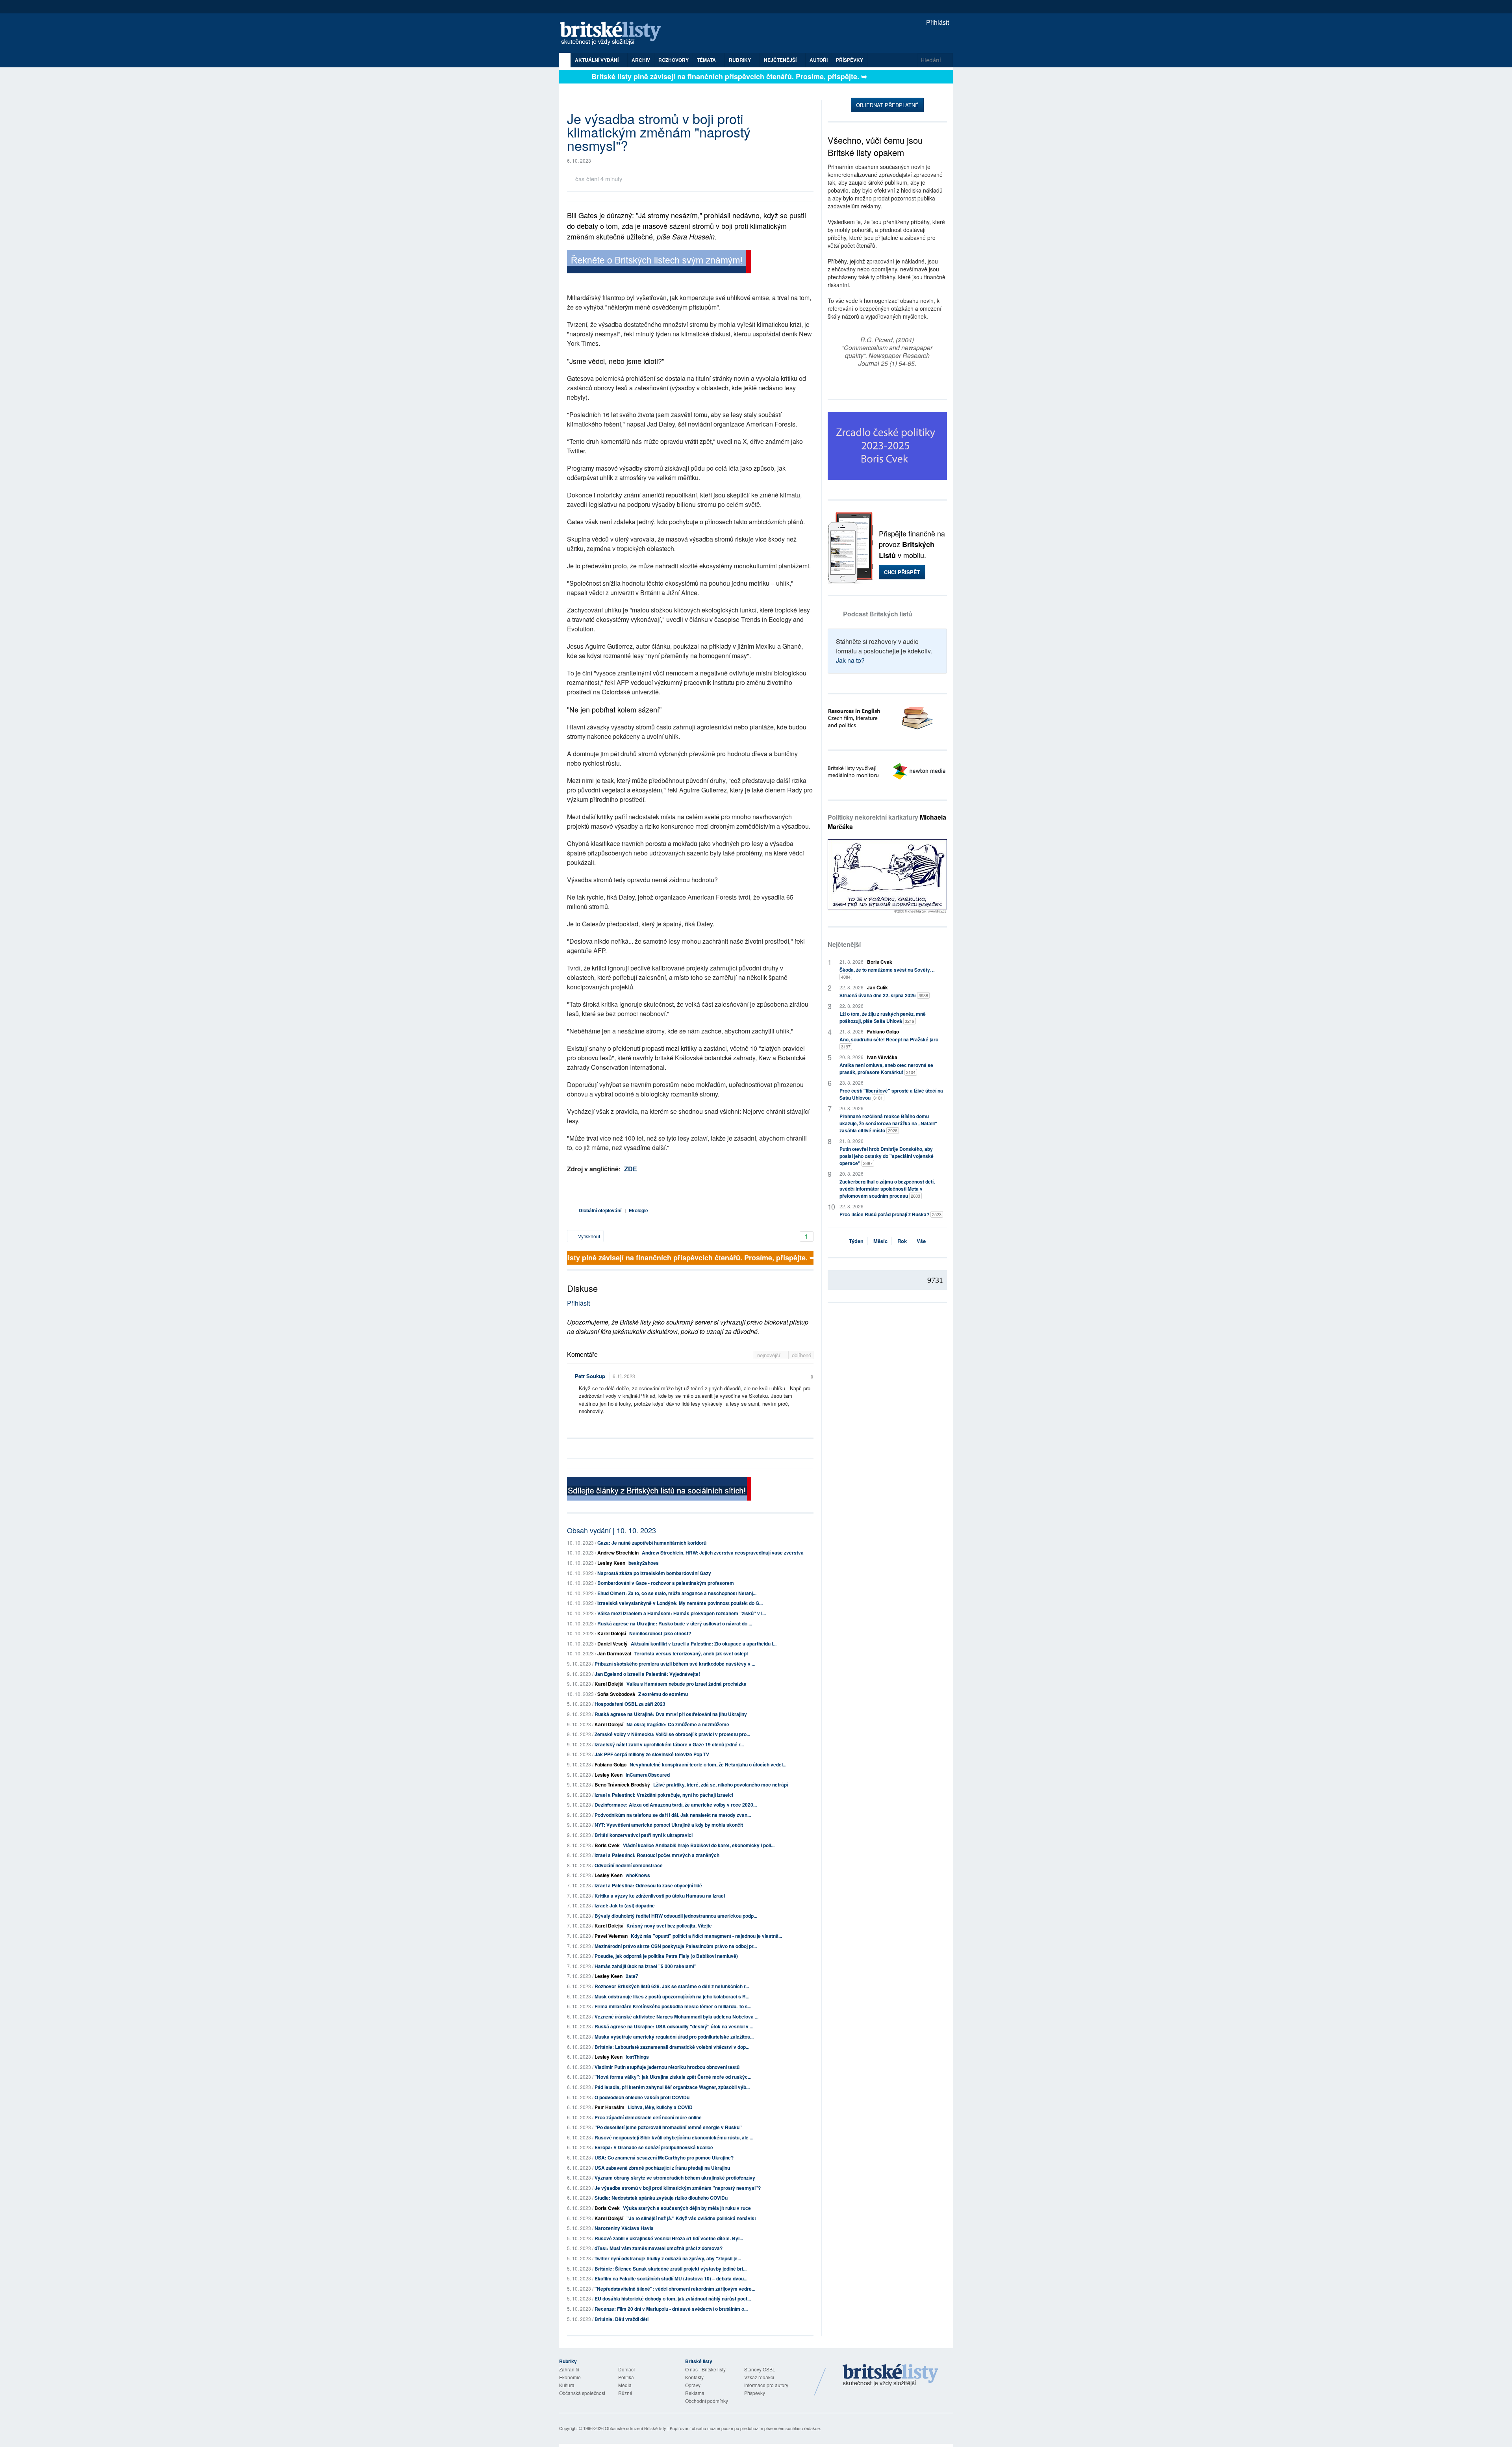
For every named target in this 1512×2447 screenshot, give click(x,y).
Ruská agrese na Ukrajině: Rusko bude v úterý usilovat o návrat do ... (675, 1623)
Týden (856, 1241)
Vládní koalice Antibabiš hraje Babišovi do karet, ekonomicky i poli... (699, 1845)
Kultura (567, 2385)
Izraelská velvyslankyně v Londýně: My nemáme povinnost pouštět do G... (680, 1603)
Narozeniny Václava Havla (624, 2228)
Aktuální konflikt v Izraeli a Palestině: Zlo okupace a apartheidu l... (704, 1644)
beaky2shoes (644, 1563)
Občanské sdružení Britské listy (636, 2428)
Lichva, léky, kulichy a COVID (660, 2107)
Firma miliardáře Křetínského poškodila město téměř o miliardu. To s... (673, 2006)
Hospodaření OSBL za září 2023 (630, 1704)
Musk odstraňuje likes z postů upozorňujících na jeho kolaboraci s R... (672, 1996)
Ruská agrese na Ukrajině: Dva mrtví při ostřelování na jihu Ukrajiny (671, 1714)
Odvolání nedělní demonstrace (629, 1865)
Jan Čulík (877, 987)
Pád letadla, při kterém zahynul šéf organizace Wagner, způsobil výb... (672, 2087)
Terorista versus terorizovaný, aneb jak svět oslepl (691, 1653)
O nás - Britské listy (705, 2369)
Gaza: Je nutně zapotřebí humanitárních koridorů (652, 1543)
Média (625, 2385)
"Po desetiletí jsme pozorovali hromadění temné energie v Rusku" (668, 2127)
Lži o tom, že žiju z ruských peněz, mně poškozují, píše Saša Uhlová (883, 1017)
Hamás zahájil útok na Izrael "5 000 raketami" (646, 1966)
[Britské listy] (659, 263)
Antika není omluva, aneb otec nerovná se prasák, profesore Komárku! (886, 1069)
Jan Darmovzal (614, 1653)
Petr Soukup (590, 1376)
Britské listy (614, 34)
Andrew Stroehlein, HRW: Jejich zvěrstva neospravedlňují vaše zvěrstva (723, 1553)
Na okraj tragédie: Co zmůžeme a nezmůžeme (678, 1724)
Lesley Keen (611, 1563)
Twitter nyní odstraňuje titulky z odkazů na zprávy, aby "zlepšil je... (668, 2258)
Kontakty (694, 2377)
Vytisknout (588, 1236)
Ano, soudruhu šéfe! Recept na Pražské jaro (889, 1043)
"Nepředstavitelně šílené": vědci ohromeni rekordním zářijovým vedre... (675, 2289)
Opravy (693, 2385)
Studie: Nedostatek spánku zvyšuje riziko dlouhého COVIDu (661, 2198)
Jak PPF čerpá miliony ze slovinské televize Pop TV (652, 1754)
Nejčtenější (844, 944)
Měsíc (880, 1241)
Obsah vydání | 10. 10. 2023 (611, 1530)
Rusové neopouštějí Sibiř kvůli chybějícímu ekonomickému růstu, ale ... (674, 2137)
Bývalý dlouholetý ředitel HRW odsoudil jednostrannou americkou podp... (676, 1916)
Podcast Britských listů (878, 614)
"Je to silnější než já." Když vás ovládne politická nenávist (691, 2218)
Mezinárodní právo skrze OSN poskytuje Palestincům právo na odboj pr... (676, 1946)
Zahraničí (569, 2369)
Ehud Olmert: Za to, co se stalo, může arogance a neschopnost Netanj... (677, 1593)
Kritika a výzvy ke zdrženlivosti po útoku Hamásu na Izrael (660, 1896)
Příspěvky (850, 60)
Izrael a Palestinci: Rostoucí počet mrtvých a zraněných (657, 1855)
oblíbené (801, 1355)
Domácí (626, 2369)
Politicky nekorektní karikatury (887, 822)
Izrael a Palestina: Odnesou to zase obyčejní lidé (648, 1885)
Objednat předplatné (887, 105)
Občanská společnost (582, 2393)
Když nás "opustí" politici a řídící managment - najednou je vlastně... (706, 1936)
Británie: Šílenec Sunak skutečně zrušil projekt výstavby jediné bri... (671, 2269)
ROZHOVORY (674, 60)
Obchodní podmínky (707, 2401)
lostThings (637, 2057)
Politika (626, 2377)
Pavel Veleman (611, 1936)
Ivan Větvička (882, 1057)
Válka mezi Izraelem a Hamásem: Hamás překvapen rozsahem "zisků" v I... (682, 1613)
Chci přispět (902, 572)
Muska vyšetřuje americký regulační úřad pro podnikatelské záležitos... (674, 2037)
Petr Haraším (610, 2107)
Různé (625, 2393)
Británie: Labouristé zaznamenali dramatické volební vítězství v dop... (672, 2047)
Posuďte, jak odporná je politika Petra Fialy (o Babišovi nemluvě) (666, 1956)
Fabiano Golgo (611, 1764)
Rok (902, 1241)
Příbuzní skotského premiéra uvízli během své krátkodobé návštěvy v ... (675, 1664)
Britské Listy (891, 2376)
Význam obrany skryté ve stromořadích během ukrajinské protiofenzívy (675, 2178)
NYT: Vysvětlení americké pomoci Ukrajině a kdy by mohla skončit (669, 1825)
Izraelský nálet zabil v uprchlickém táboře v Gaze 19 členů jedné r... (669, 1744)
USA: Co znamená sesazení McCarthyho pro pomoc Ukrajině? (664, 2158)
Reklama (695, 2393)
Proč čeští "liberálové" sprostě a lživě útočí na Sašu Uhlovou (891, 1094)
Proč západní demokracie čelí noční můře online (648, 2117)
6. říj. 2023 (624, 1376)
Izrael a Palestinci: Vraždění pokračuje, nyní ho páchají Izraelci (664, 1795)
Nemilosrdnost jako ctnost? (660, 1633)
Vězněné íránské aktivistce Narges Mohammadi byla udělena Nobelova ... (676, 2017)
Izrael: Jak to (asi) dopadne (625, 1905)
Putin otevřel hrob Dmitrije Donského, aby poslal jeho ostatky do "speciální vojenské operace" (887, 1156)
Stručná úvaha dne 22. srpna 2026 (884, 995)
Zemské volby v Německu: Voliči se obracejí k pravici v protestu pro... (672, 1734)
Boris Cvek (607, 1845)
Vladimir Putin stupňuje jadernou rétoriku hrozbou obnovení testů (667, 2067)
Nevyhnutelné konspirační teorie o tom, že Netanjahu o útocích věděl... (708, 1764)
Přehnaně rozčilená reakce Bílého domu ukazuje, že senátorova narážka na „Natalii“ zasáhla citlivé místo (888, 1123)
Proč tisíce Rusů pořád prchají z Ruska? (890, 1214)
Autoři (819, 60)
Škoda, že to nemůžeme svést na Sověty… (887, 973)
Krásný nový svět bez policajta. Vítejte (669, 1926)
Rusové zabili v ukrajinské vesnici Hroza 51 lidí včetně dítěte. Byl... (669, 2238)
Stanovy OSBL (760, 2369)
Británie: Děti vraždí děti (622, 2319)
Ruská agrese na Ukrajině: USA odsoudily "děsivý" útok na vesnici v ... (674, 2026)
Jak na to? (850, 660)
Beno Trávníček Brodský (622, 1785)
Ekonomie (570, 2377)
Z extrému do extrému (663, 1694)
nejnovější (770, 1355)
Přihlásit (937, 22)
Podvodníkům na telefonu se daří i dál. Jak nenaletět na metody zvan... (673, 1815)
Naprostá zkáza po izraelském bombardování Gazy (654, 1573)
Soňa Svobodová (616, 1694)
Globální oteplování (600, 1210)
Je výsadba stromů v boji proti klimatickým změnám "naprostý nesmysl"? (678, 2188)
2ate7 (632, 1976)
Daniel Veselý (612, 1644)
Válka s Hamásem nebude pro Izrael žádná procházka (687, 1684)
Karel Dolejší (612, 1633)
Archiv (641, 60)
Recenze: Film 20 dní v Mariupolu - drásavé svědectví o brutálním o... (671, 2309)
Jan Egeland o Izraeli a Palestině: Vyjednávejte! (647, 1674)
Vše (921, 1241)
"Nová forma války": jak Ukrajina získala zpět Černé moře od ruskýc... (673, 2077)
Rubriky (740, 60)
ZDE (631, 1169)
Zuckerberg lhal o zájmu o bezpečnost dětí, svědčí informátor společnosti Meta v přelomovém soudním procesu (887, 1189)
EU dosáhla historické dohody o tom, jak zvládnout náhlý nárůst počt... (673, 2299)
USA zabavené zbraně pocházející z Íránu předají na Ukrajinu (662, 2168)
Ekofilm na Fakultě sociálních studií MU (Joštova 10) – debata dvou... (671, 2278)
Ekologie (638, 1210)
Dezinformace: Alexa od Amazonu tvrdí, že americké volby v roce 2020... (676, 1805)
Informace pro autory (766, 2385)
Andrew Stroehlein (618, 1553)
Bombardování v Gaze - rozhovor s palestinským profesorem (666, 1583)
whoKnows (638, 1875)
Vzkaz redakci (759, 2377)
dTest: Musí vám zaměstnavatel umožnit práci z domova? (659, 2248)
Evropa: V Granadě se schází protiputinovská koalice (654, 2147)
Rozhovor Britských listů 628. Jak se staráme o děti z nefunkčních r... (672, 1986)
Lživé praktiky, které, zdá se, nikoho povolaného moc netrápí (721, 1785)
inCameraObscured (648, 1775)
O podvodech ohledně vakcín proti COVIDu (642, 2097)
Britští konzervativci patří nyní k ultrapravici (644, 1835)
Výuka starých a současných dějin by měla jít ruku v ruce (687, 2208)
